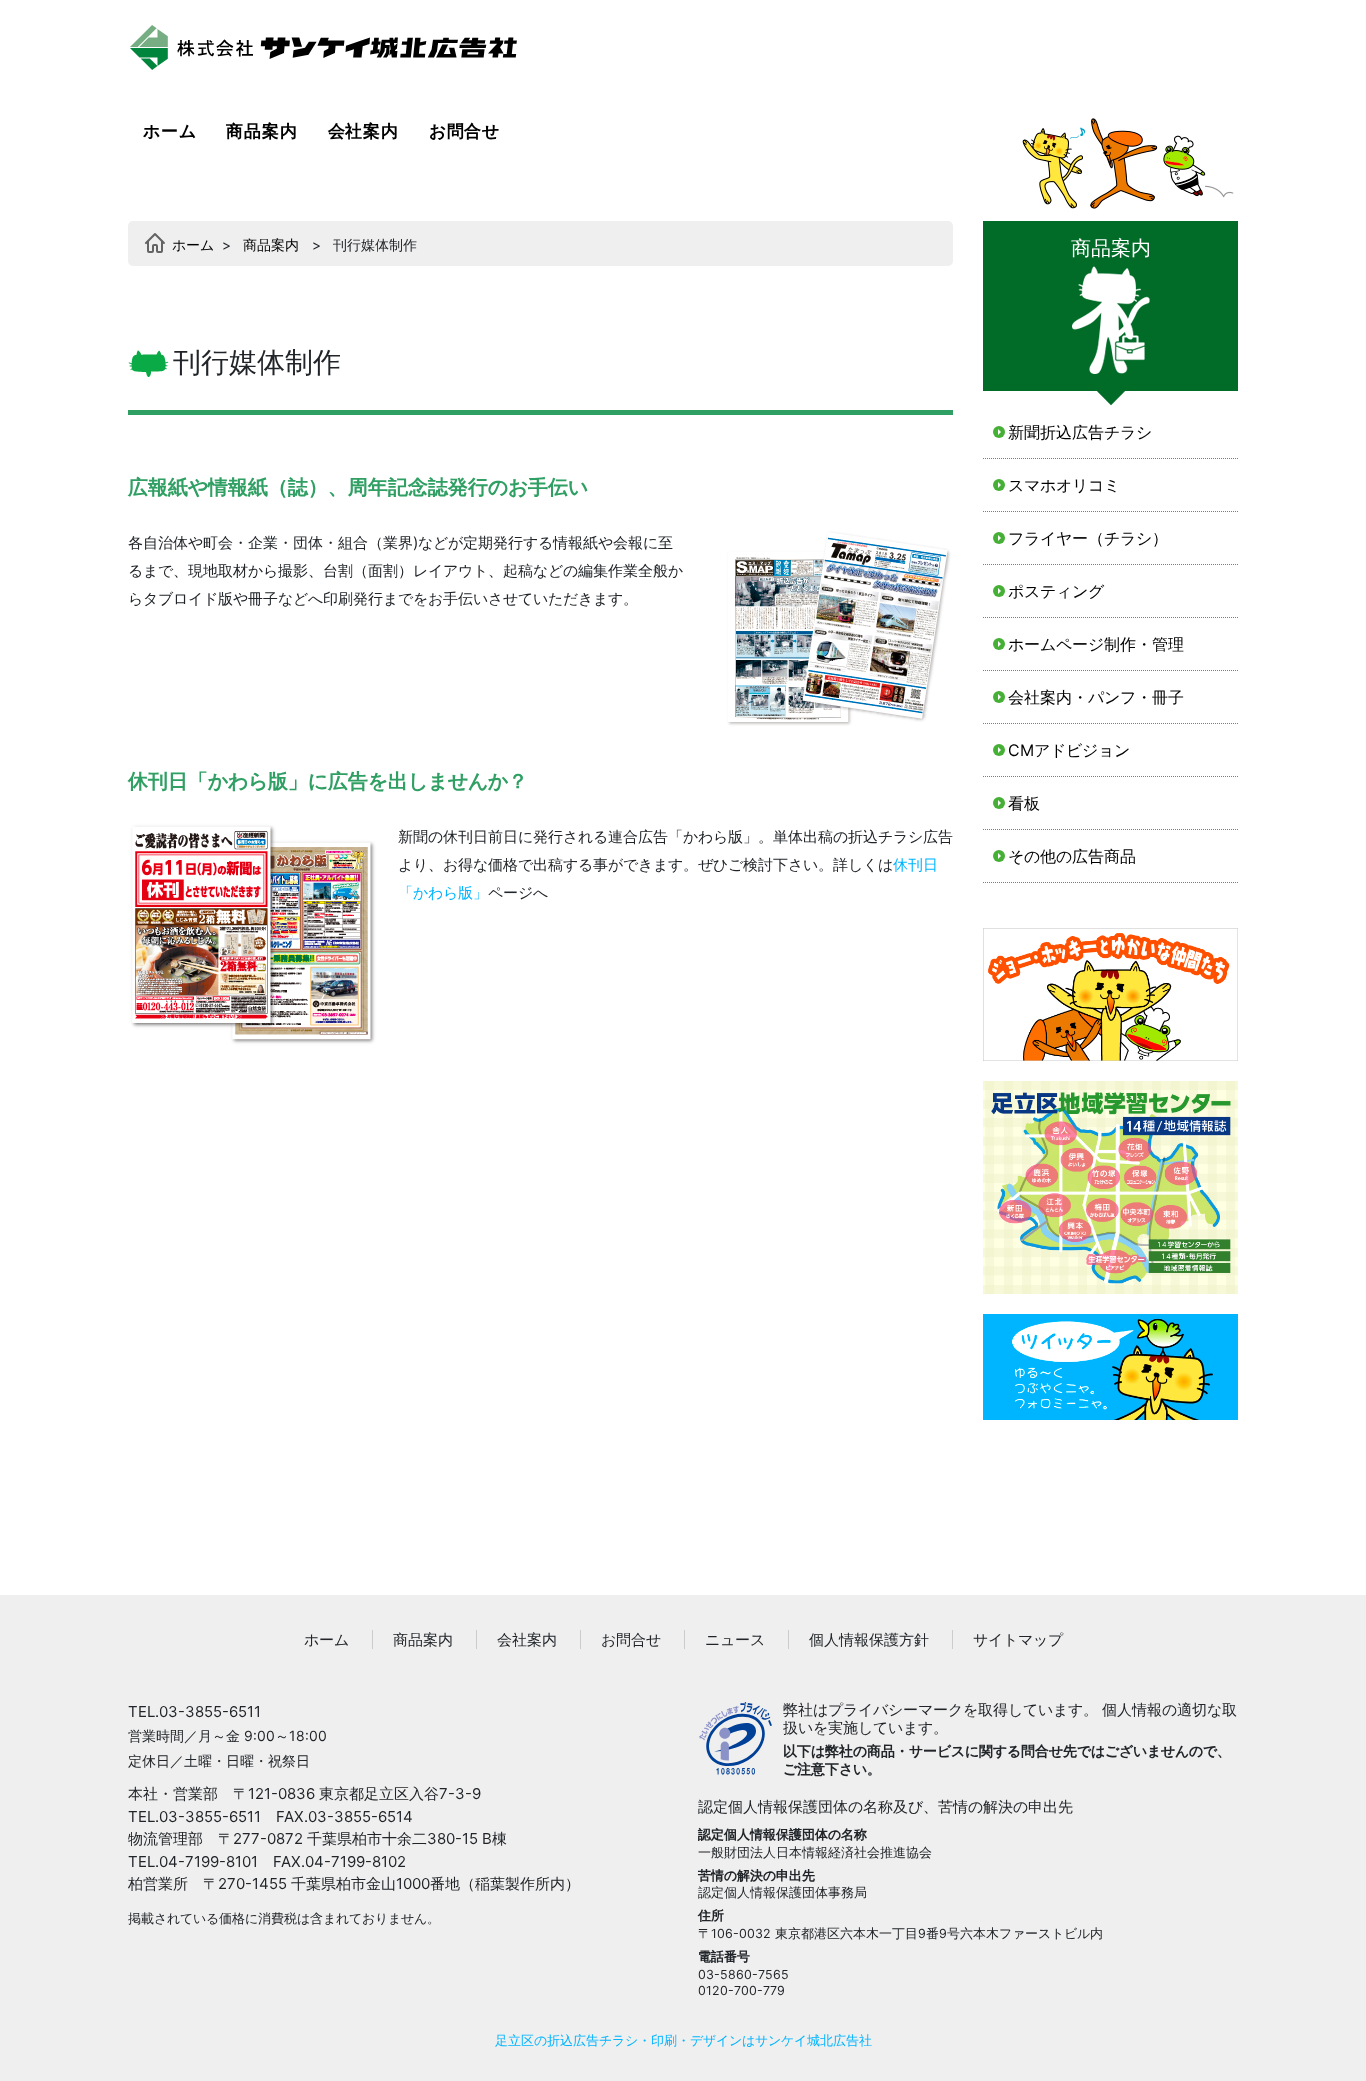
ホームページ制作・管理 (1096, 644)
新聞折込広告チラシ (1080, 432)
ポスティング (1056, 591)
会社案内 (363, 131)
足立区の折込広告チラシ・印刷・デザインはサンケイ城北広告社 (683, 2040)
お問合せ (464, 131)
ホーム (172, 130)
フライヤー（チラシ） (1088, 538)
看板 (1024, 803)
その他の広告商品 (1072, 856)
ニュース (735, 1639)
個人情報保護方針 (869, 1639)
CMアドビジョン (1069, 750)
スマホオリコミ (1064, 485)
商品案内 (261, 131)
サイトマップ (1018, 1639)
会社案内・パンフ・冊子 (1096, 697)
